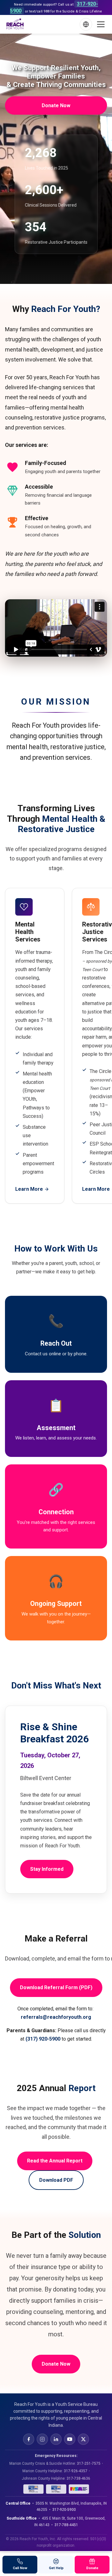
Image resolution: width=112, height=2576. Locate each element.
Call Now (20, 2568)
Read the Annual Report (55, 2161)
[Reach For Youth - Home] (15, 24)
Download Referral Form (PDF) (56, 1987)
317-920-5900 (64, 2510)
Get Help (56, 2568)
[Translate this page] (86, 24)
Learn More (29, 1189)
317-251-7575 (89, 2463)
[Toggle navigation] (101, 24)
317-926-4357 (76, 2471)
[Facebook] (29, 2439)
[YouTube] (70, 2439)
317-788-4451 (66, 2525)
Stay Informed (47, 1869)
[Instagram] (42, 2439)
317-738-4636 (78, 2478)
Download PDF (56, 2180)
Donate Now (56, 105)
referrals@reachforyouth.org (56, 2017)
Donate (92, 2568)
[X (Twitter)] (83, 2439)
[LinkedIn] (56, 2439)
